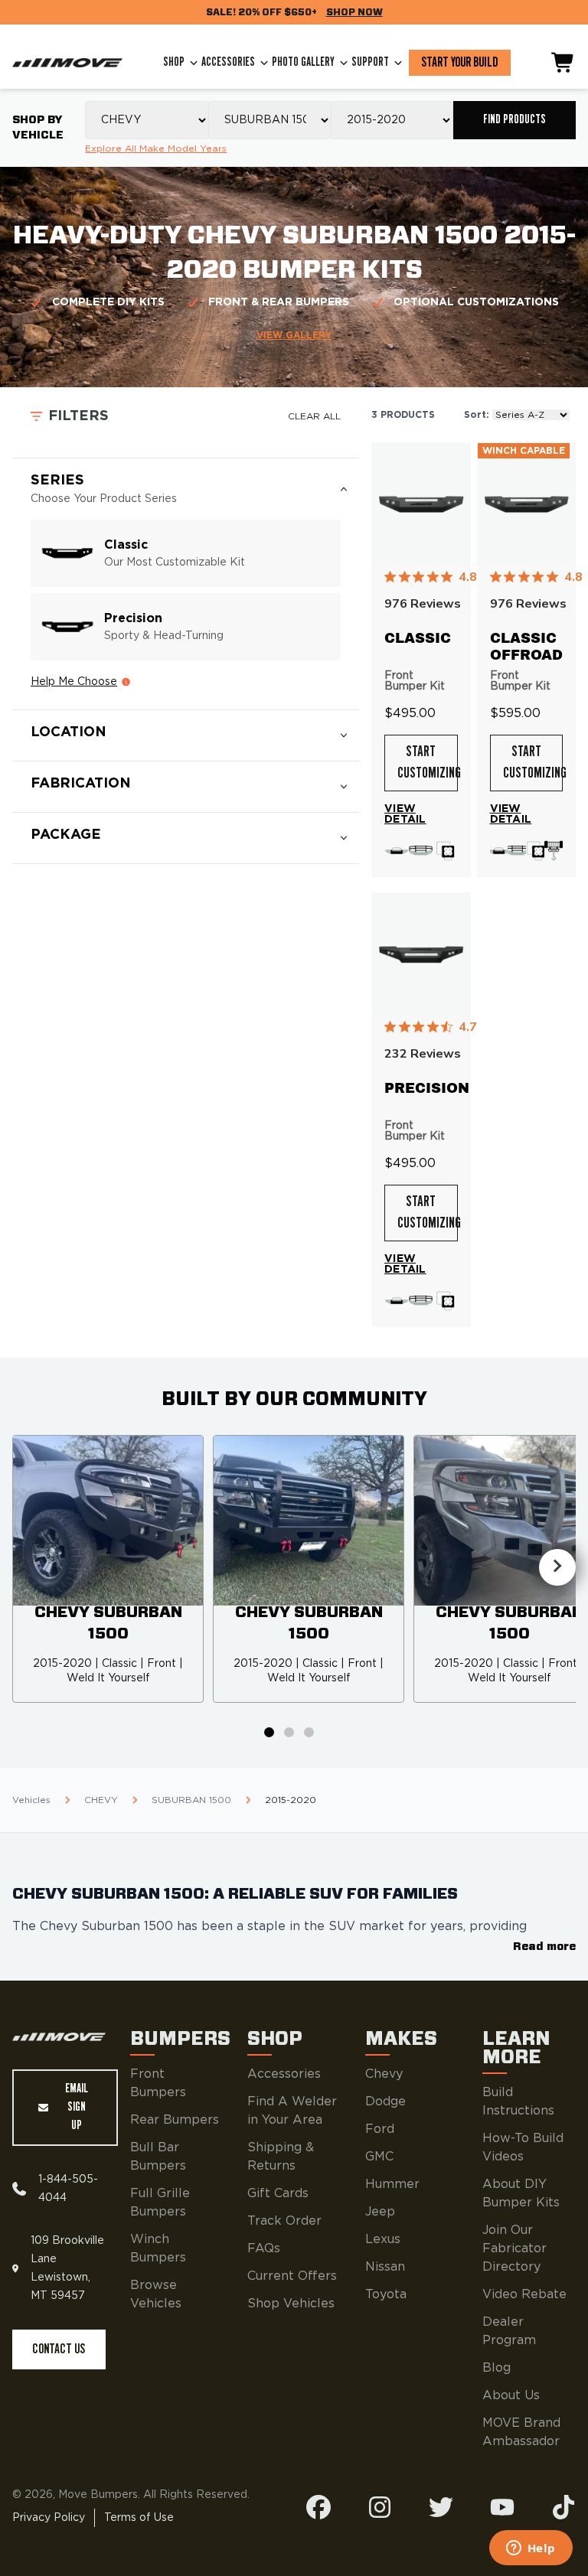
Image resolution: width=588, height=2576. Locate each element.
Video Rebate (524, 2294)
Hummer (392, 2184)
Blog (497, 2368)
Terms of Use (139, 2518)
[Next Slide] (557, 1567)
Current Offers (292, 2276)
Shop (174, 62)
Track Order (284, 2221)
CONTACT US (59, 2349)
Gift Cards (278, 2193)
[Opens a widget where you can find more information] (531, 2549)
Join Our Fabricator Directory (514, 2248)
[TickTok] (563, 2507)
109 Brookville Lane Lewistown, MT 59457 (67, 2268)
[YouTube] (502, 2507)
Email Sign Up (77, 2107)
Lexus (383, 2239)
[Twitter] (441, 2507)
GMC (379, 2157)
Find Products (514, 120)
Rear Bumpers (175, 2120)
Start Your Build (460, 63)
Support (370, 62)
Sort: (477, 415)
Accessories (228, 62)
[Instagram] (380, 2507)
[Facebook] (318, 2507)
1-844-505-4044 (68, 2189)
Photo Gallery (303, 62)
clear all (314, 416)
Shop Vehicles (291, 2304)
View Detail (405, 814)
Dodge (385, 2102)
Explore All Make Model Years (156, 148)
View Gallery (294, 335)
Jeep (380, 2212)
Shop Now (354, 12)
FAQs (264, 2248)
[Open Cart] (563, 63)
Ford (380, 2129)
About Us (511, 2395)
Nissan (385, 2267)
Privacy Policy (49, 2518)
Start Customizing (428, 763)
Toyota (386, 2294)
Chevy (384, 2074)
